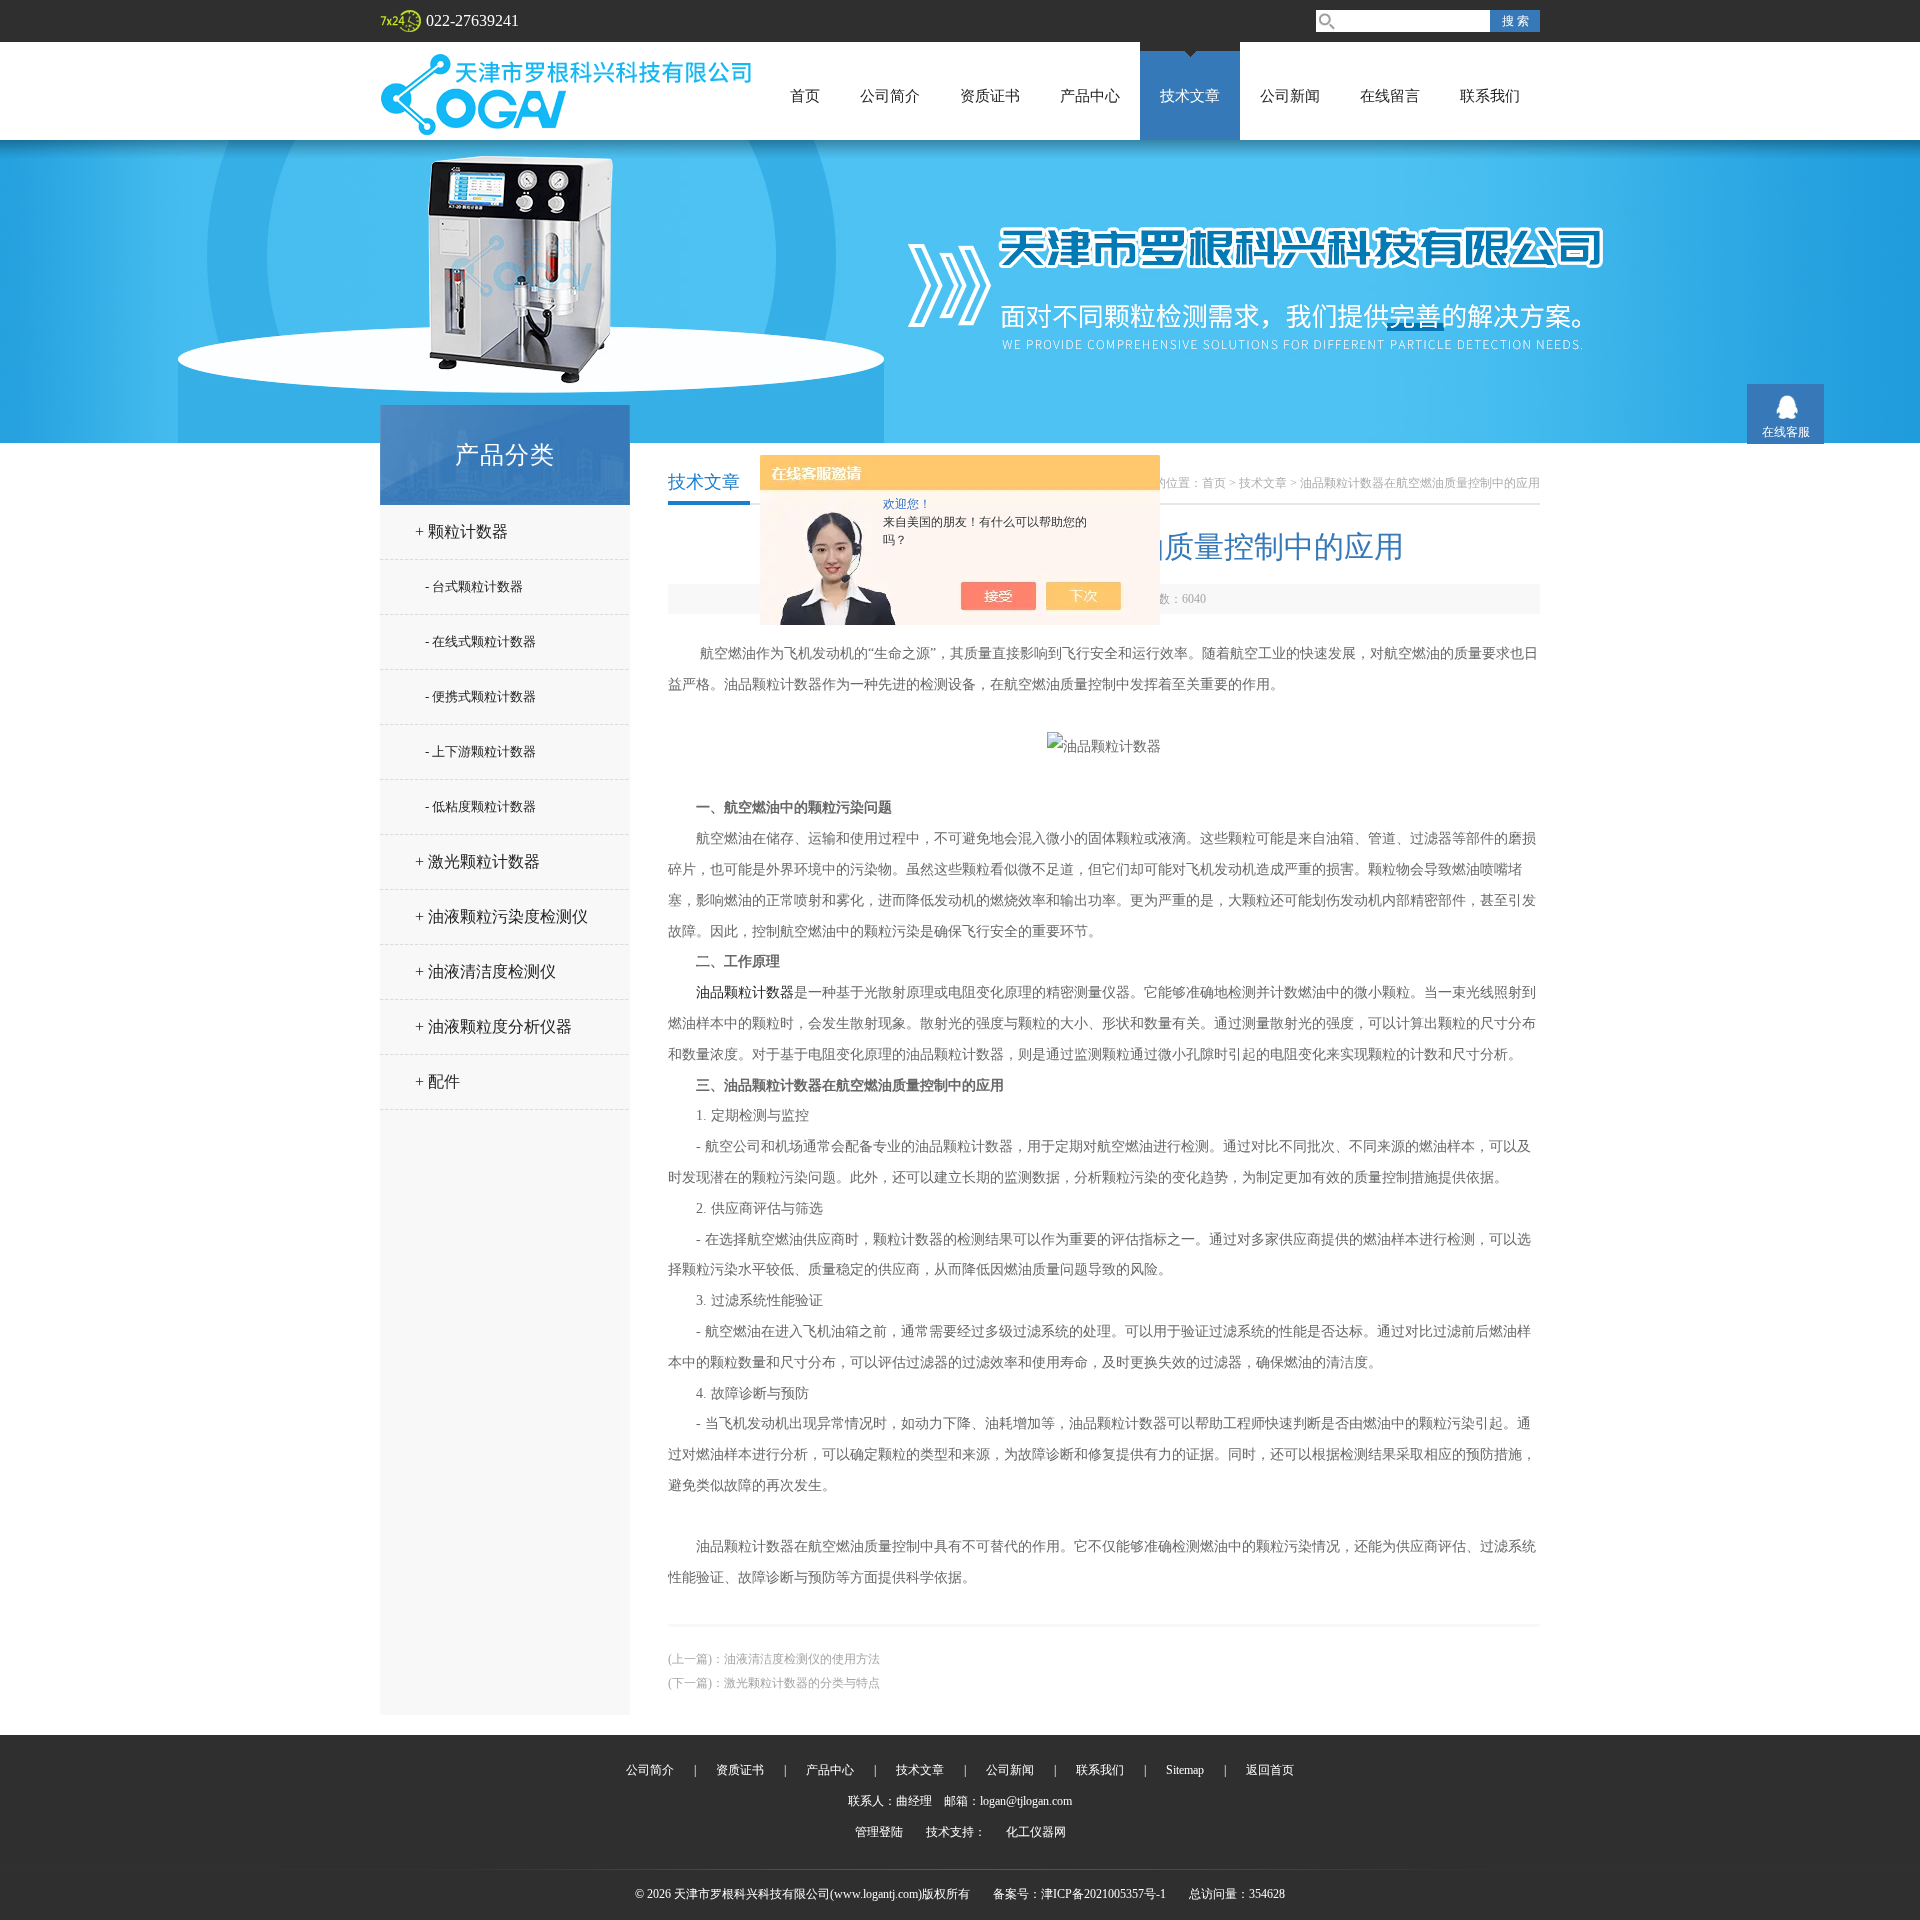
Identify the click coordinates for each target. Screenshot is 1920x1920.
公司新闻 (1290, 96)
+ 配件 (437, 1081)
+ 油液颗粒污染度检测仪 (501, 916)
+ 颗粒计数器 (461, 531)
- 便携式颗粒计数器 (480, 696)
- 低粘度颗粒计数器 (480, 806)
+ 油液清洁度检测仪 (485, 971)
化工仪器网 (1036, 1832)
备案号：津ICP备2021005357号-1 (1079, 1894)
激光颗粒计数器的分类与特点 (802, 1683)
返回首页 (1270, 1770)
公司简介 (890, 96)
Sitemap (1185, 1770)
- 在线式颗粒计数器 (480, 641)
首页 (805, 96)
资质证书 (990, 96)
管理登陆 (879, 1832)
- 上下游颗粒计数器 (480, 751)
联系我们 (1490, 96)
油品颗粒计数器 (745, 992)
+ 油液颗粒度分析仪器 (493, 1026)
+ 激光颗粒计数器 (477, 861)
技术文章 (1190, 96)
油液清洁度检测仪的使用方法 (802, 1659)
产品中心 (1090, 96)
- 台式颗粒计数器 (474, 586)
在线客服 (1786, 432)
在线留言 (1390, 96)
